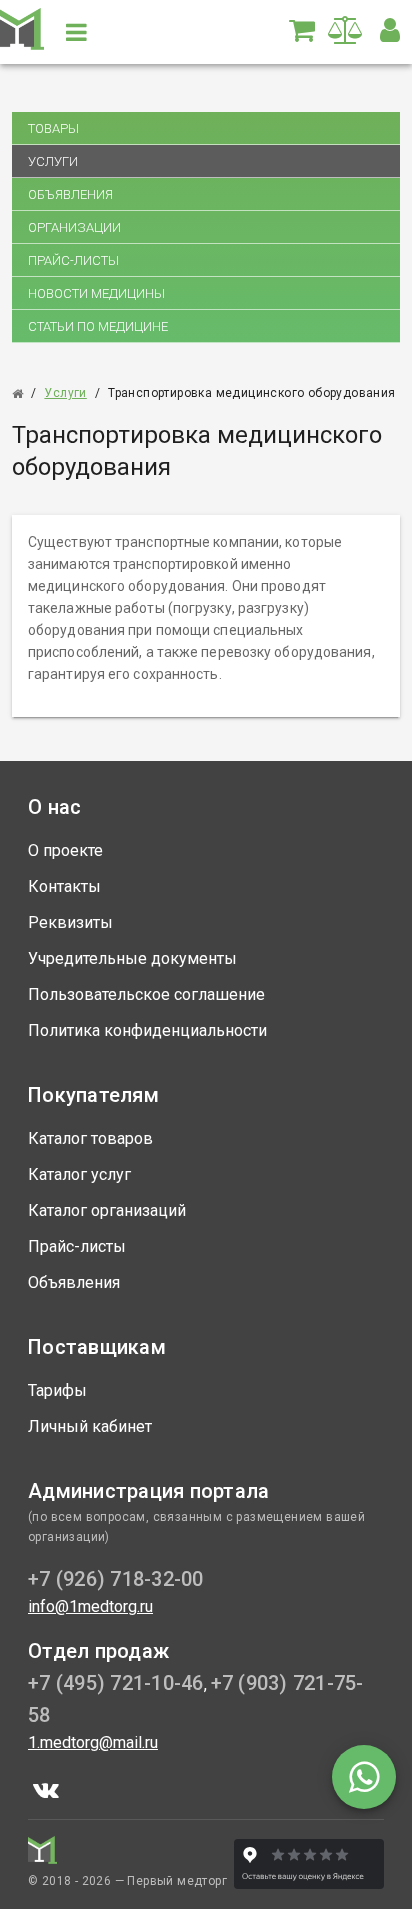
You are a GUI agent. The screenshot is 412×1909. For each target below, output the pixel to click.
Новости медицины (96, 293)
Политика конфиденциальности (147, 1030)
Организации (74, 227)
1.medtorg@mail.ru (93, 1742)
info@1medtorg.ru (90, 1606)
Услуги (53, 161)
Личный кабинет (90, 1426)
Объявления (70, 194)
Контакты (64, 886)
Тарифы (57, 1390)
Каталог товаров (90, 1138)
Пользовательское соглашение (146, 994)
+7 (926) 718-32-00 (116, 1579)
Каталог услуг (79, 1174)
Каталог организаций (107, 1210)
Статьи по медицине (98, 326)
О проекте (65, 850)
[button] (390, 30)
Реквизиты (70, 922)
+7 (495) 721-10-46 (116, 1683)
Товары (53, 128)
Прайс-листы (73, 260)
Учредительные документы (132, 958)
